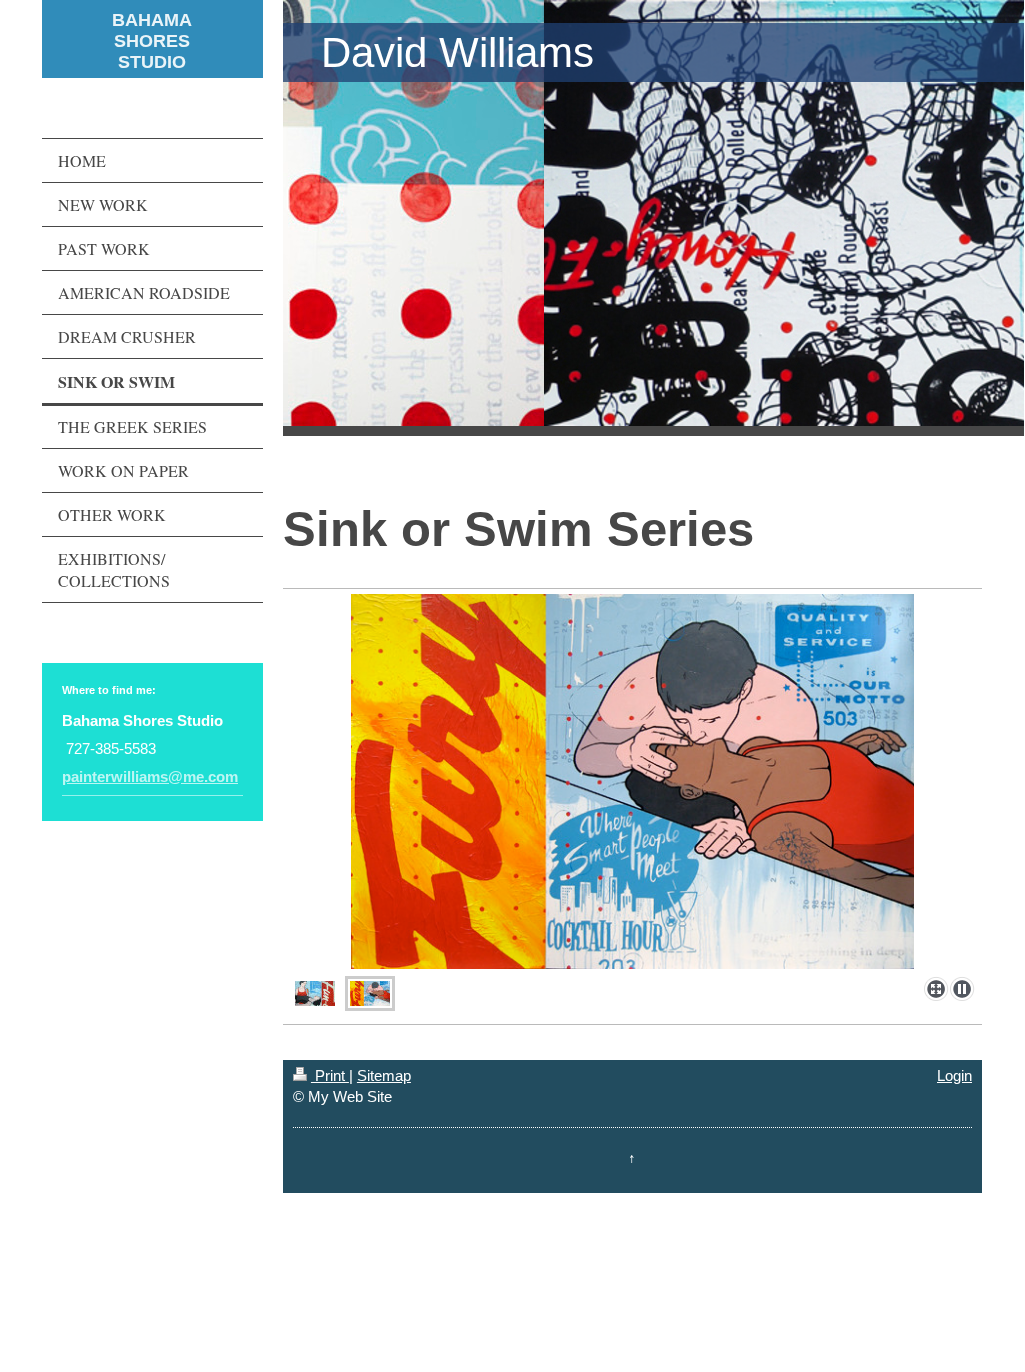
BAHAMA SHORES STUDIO (152, 41)
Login (954, 1075)
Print (330, 1075)
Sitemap (384, 1075)
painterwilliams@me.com (150, 776)
